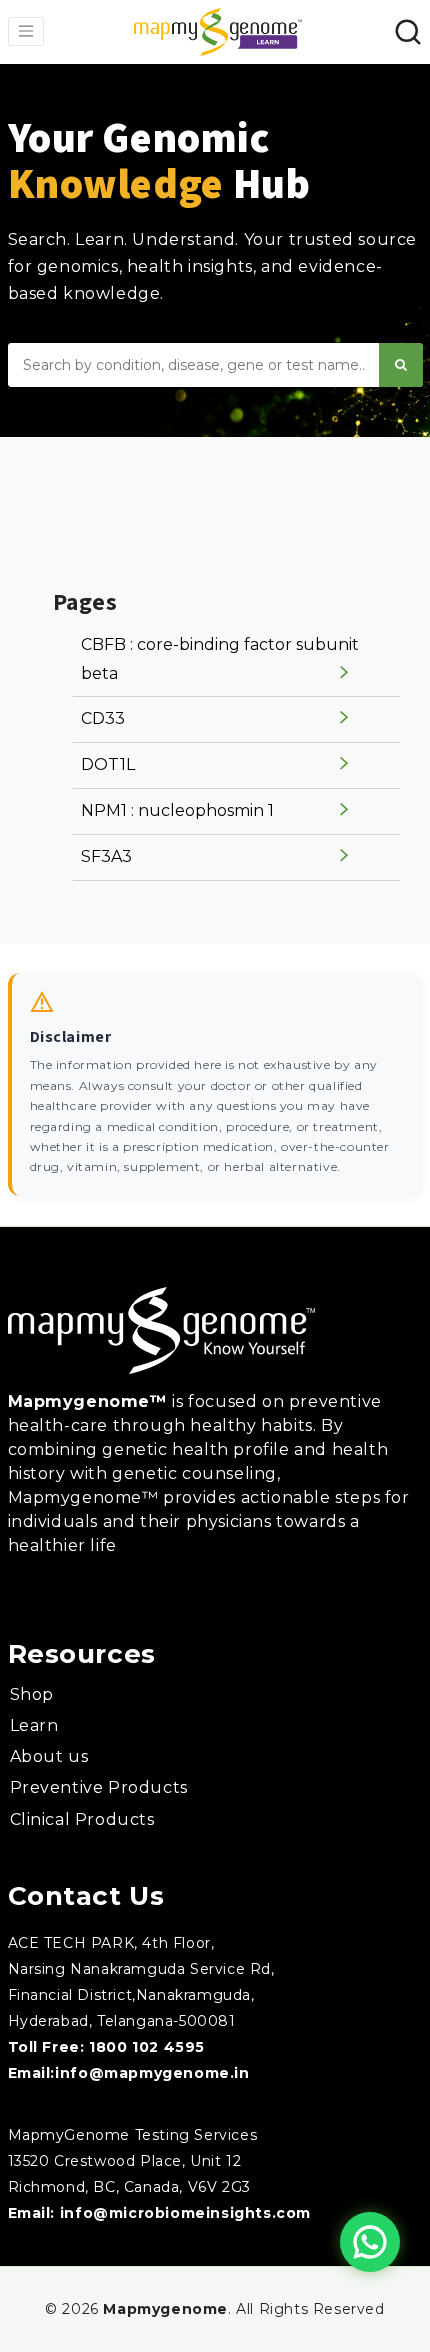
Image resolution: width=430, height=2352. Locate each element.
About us (49, 1756)
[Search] (401, 365)
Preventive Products (99, 1787)
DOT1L (108, 764)
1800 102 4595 (147, 2047)
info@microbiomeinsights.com (185, 2213)
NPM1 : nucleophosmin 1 (177, 810)
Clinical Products (82, 1819)
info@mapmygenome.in (152, 2073)
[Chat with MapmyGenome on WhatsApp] (370, 2242)
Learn (34, 1725)
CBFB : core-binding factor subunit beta (220, 659)
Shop (32, 1694)
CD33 (103, 718)
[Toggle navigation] (26, 31)
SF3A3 (106, 856)
